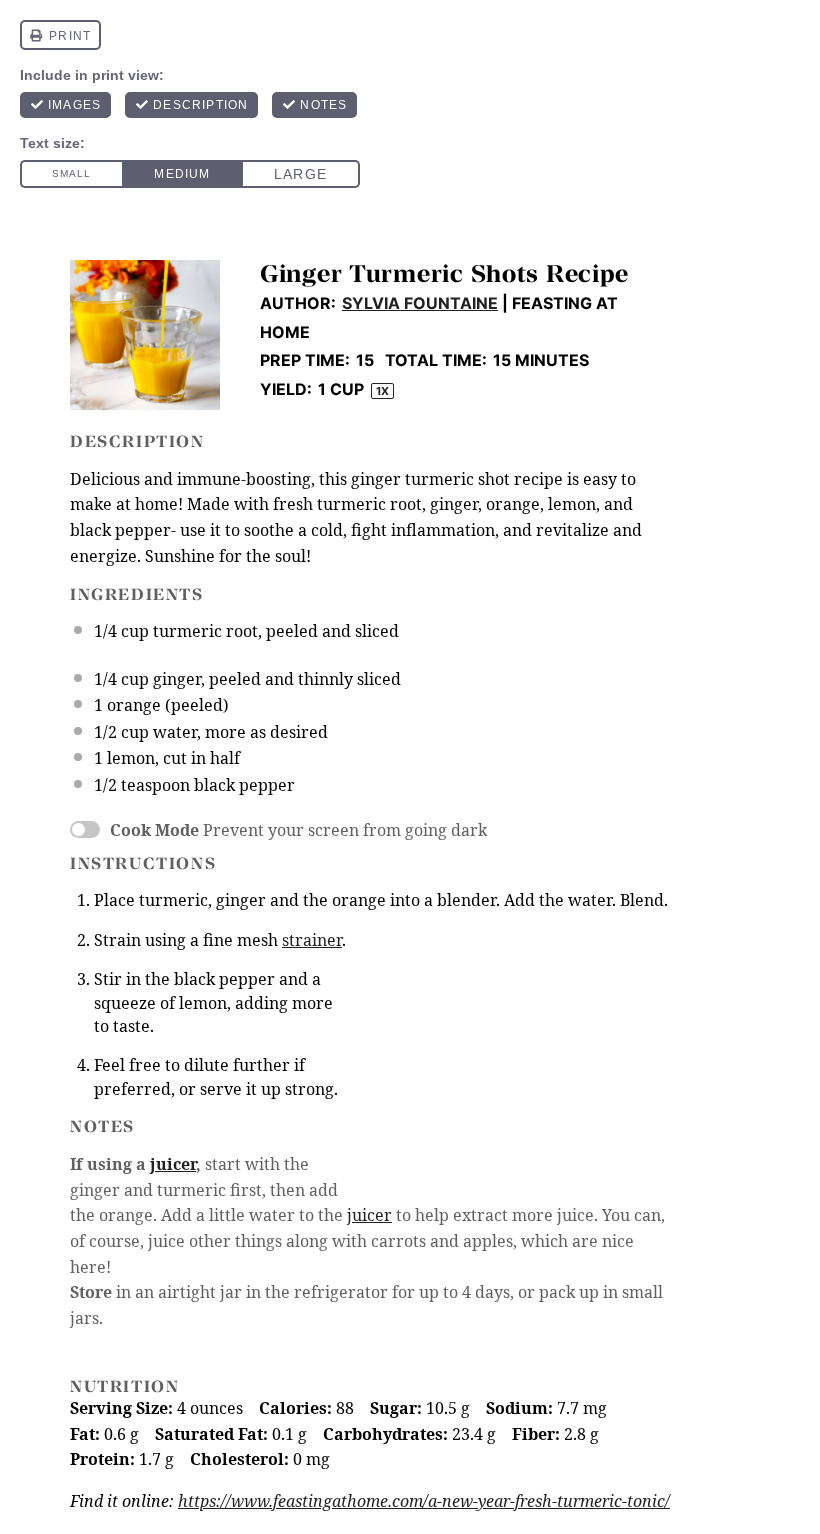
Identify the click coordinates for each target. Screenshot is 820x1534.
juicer (173, 1164)
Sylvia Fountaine (420, 303)
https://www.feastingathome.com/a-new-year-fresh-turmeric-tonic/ (424, 1501)
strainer (312, 940)
